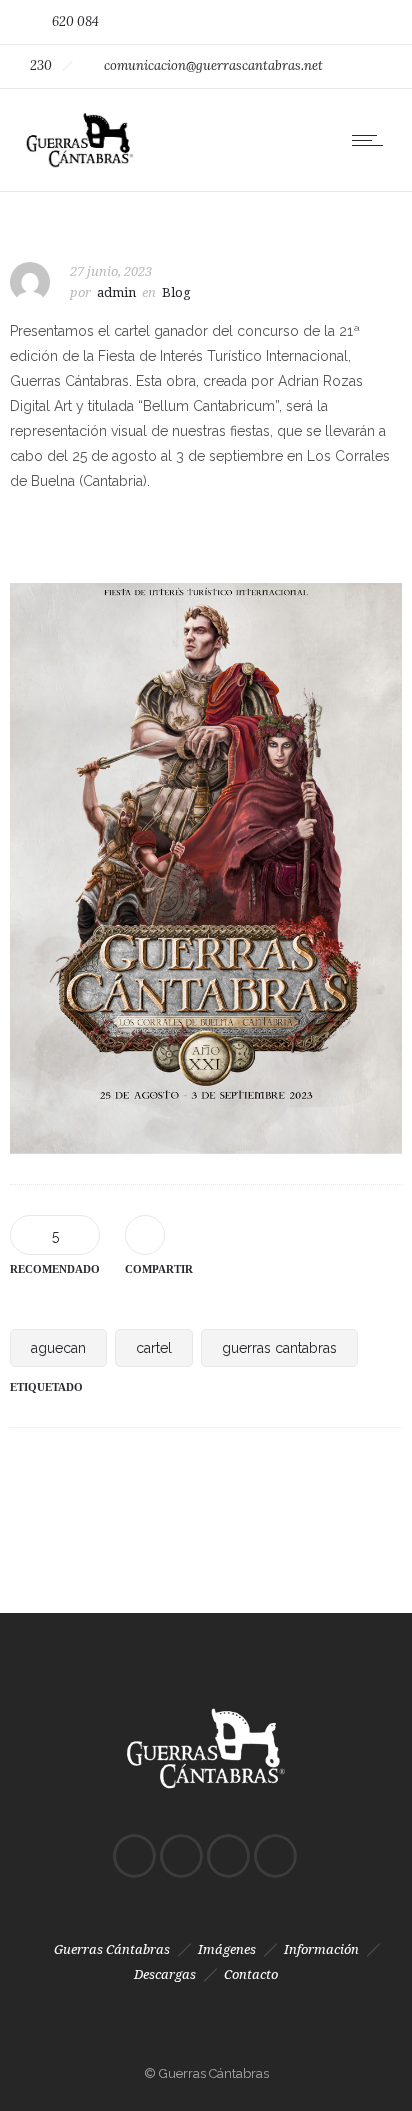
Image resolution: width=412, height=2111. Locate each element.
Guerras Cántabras (112, 1949)
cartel (154, 1348)
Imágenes (227, 1949)
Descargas (165, 1974)
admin (116, 292)
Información (321, 1949)
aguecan (58, 1348)
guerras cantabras (279, 1348)
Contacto (251, 1974)
